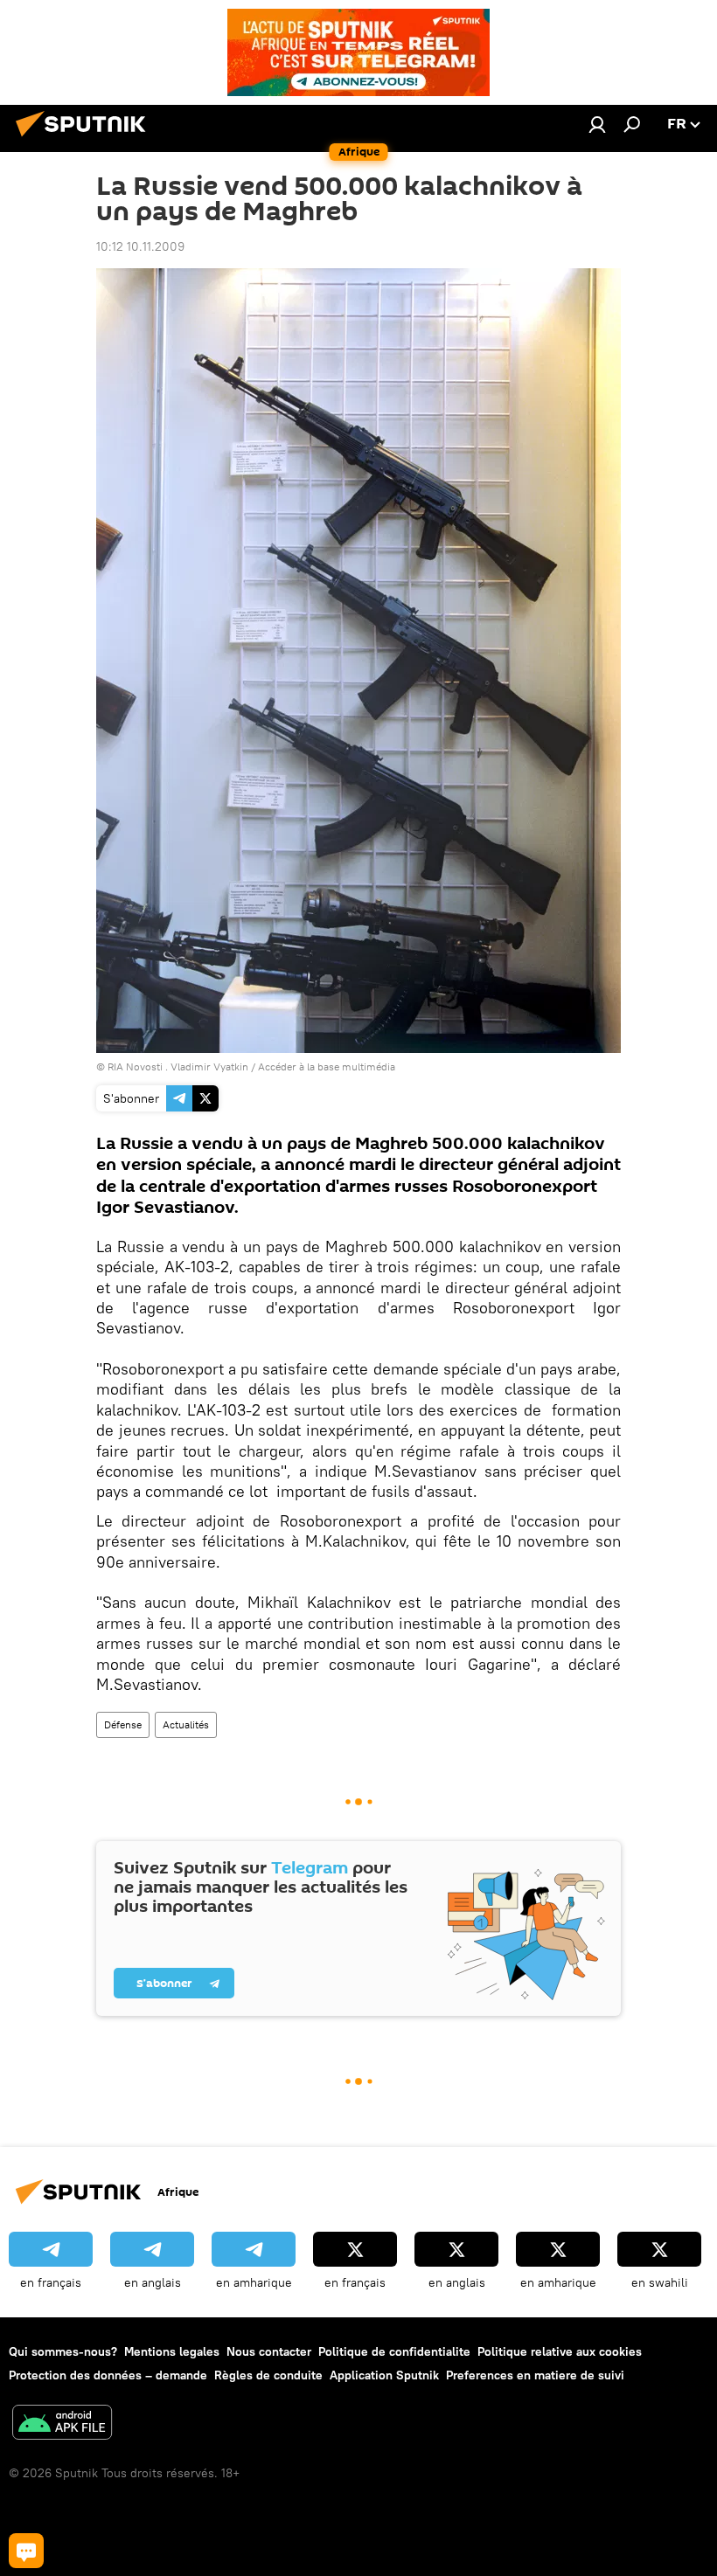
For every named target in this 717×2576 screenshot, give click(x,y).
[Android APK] (62, 2424)
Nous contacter (269, 2351)
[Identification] (597, 124)
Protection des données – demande (108, 2375)
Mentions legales (172, 2351)
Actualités (186, 1724)
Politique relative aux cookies (560, 2351)
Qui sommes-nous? (63, 2351)
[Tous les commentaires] (26, 2551)
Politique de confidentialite (394, 2351)
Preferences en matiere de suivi (535, 2375)
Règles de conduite (268, 2375)
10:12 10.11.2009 (140, 246)
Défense (123, 1724)
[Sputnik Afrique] (86, 139)
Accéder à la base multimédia (327, 1066)
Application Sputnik (384, 2375)
